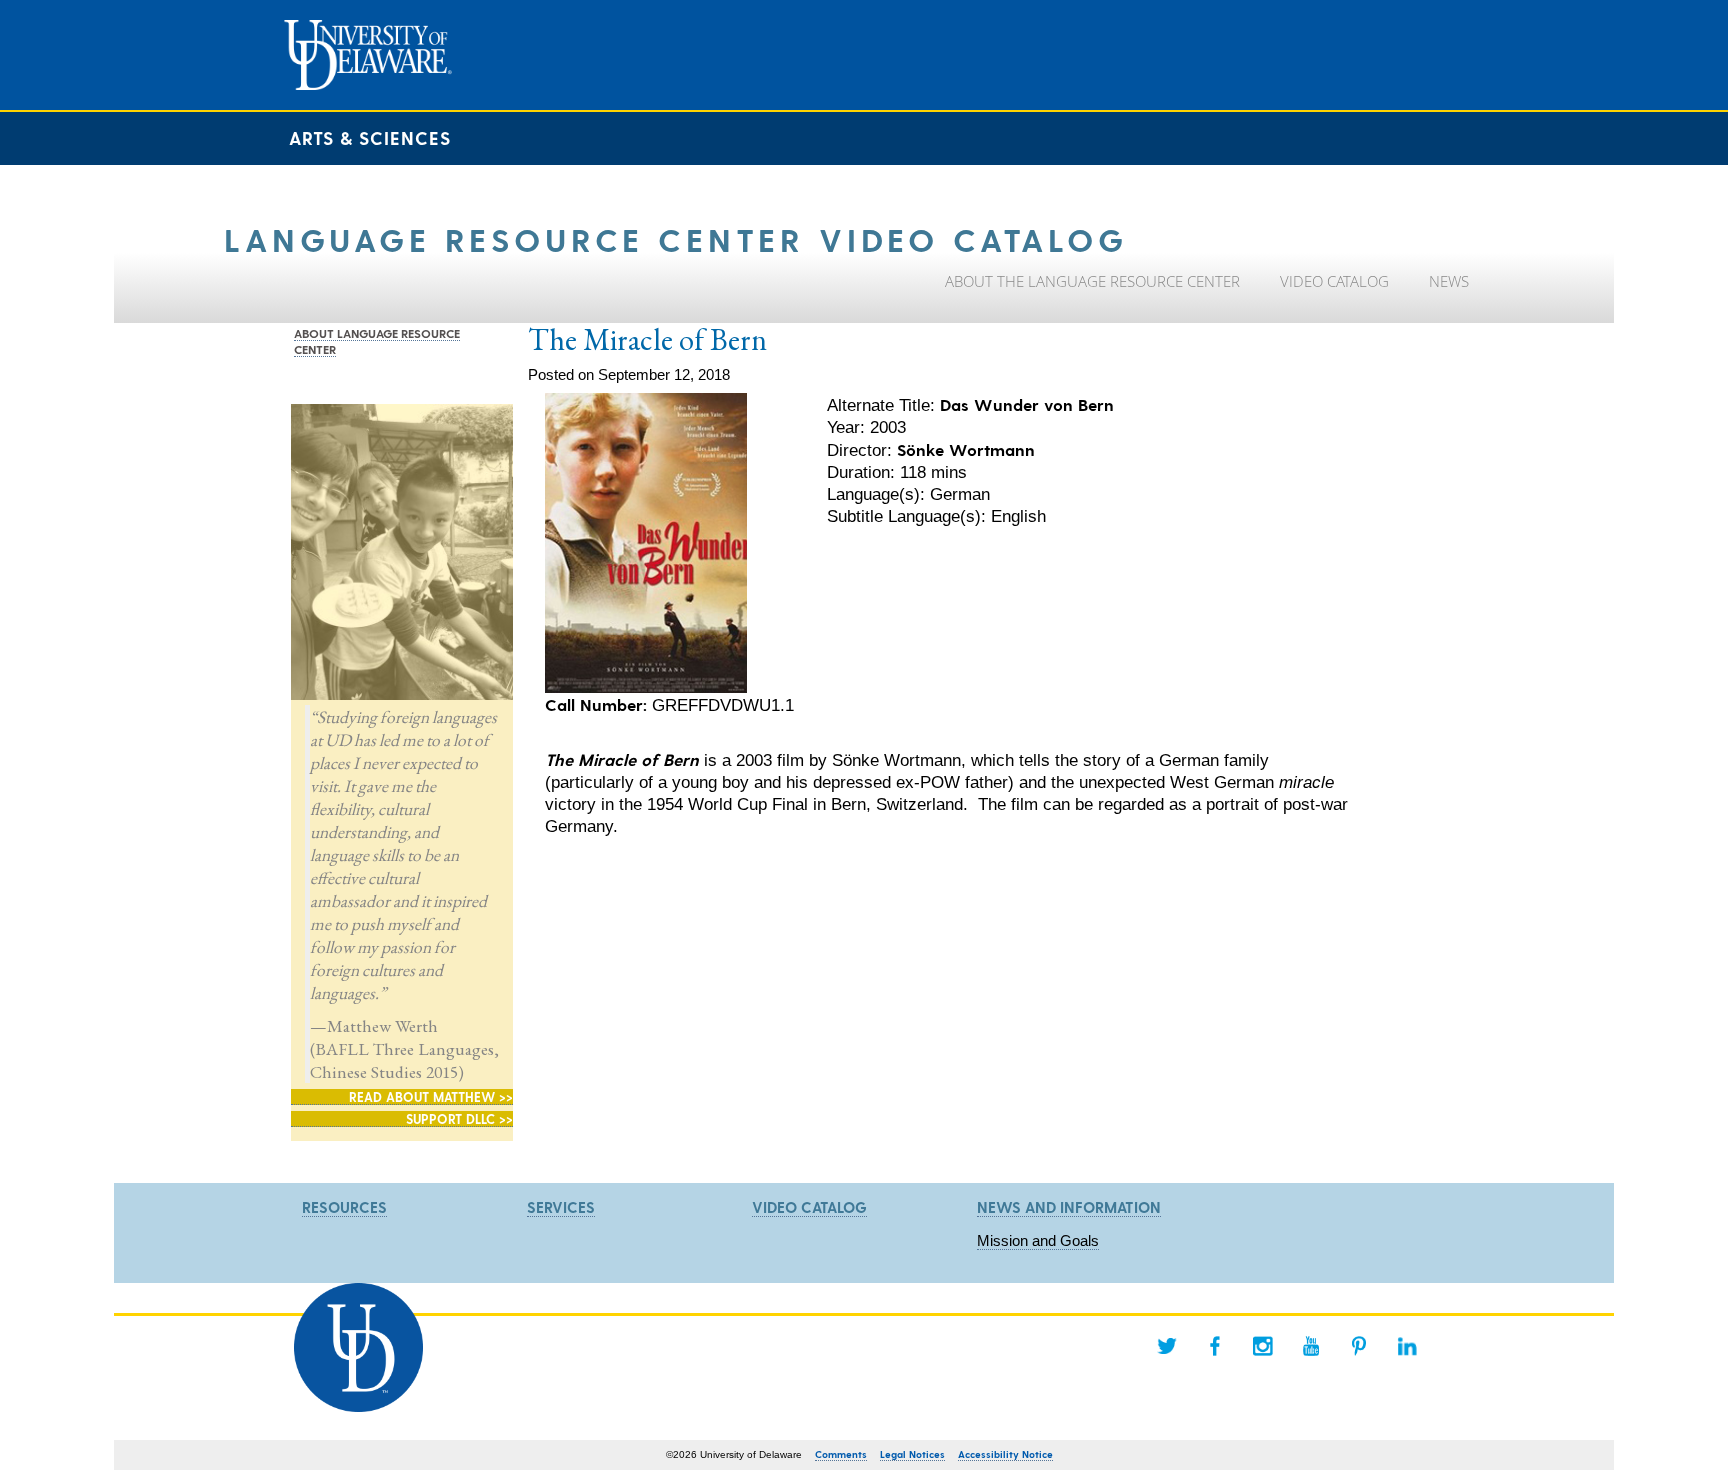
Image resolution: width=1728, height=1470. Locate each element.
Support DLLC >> (459, 1118)
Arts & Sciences (370, 137)
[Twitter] (1167, 1346)
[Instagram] (1263, 1346)
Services (561, 1207)
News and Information (1069, 1207)
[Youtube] (1311, 1346)
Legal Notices (912, 1454)
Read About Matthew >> (431, 1096)
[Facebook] (1215, 1346)
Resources (344, 1207)
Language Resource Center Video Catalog (676, 238)
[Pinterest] (1359, 1346)
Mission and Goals (1038, 1240)
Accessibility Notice (1005, 1454)
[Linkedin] (1407, 1346)
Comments (841, 1454)
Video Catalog (809, 1207)
